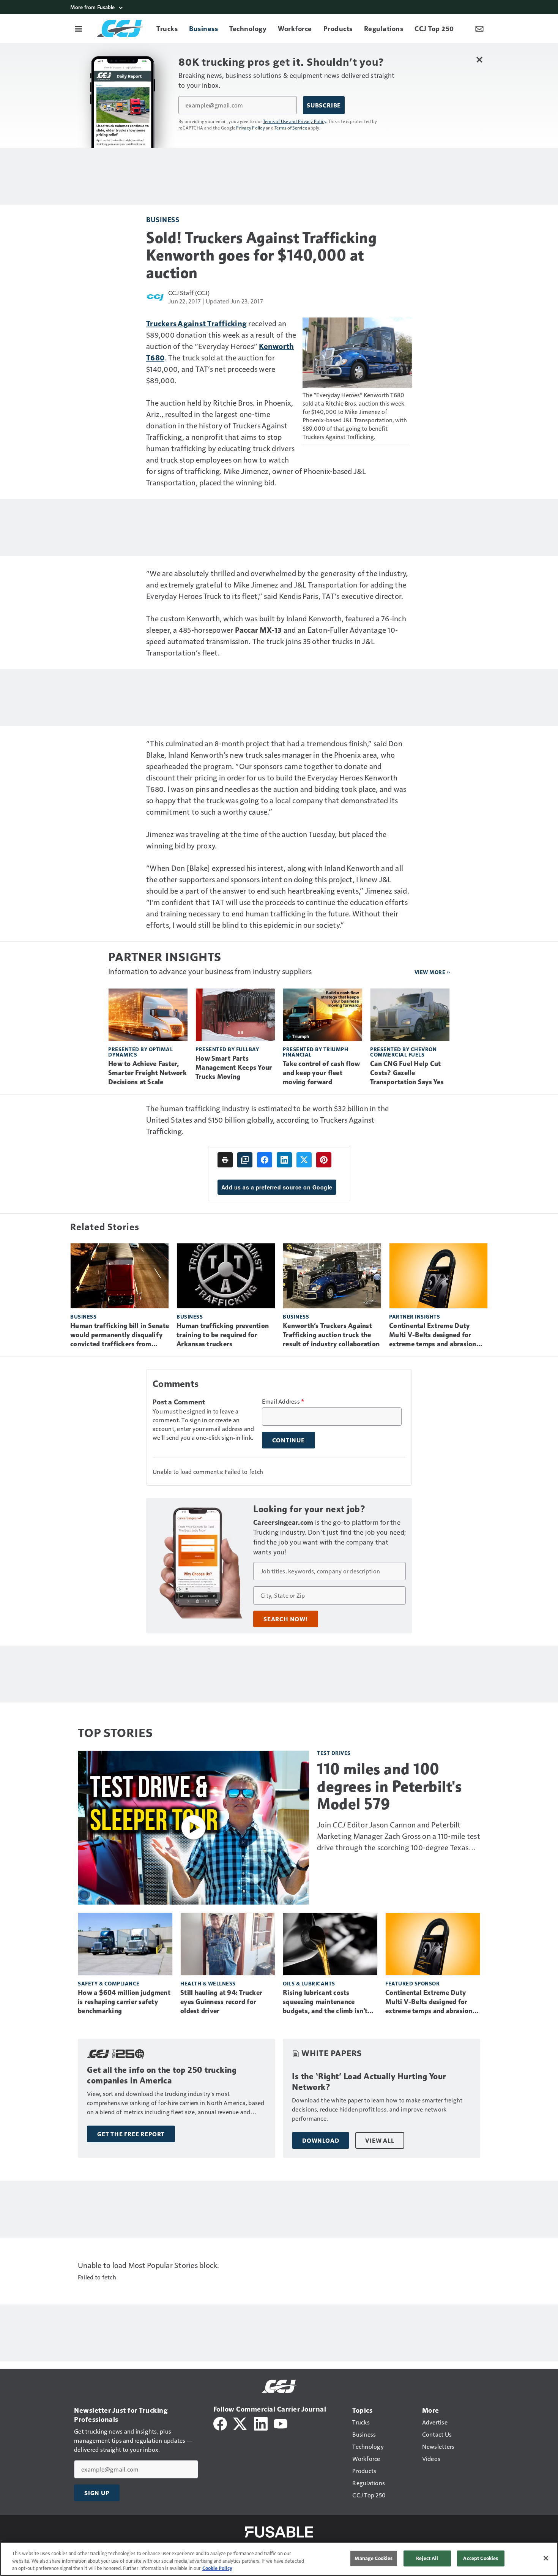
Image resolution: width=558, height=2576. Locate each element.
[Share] (265, 1160)
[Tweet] (304, 1160)
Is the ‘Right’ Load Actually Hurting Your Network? (369, 2082)
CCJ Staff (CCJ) (189, 293)
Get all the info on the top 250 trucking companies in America (162, 2075)
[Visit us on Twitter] (240, 2423)
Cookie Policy (217, 2568)
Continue (288, 1440)
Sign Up (97, 2493)
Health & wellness (208, 1983)
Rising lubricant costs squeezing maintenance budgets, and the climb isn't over (325, 2002)
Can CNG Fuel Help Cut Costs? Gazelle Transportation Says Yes (407, 1073)
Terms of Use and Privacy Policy (295, 121)
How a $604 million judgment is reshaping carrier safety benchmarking (124, 2002)
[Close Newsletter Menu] (479, 59)
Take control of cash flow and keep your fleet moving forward (321, 1073)
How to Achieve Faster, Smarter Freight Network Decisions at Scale (147, 1073)
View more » (432, 972)
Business (163, 219)
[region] (279, 2559)
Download (321, 2140)
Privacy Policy (251, 128)
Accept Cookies (481, 2558)
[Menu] (79, 28)
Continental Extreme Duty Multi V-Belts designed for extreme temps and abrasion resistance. (433, 1335)
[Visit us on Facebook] (220, 2423)
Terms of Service (291, 128)
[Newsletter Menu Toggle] (479, 28)
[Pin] (324, 1160)
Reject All (427, 2558)
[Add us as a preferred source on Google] (245, 1160)
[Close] (546, 2558)
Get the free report (131, 2134)
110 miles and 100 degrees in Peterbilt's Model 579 (389, 1786)
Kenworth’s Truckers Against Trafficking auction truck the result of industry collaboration (331, 1335)
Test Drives (334, 1753)
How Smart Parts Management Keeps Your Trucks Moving (234, 1068)
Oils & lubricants (309, 1983)
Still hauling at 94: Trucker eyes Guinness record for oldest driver (221, 2002)
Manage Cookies (374, 2558)
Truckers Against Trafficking (196, 323)
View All (380, 2140)
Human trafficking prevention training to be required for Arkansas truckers (223, 1335)
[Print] (225, 1160)
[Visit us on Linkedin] (261, 2423)
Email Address (283, 1401)
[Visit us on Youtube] (281, 2423)
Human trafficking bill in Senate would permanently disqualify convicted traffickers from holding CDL (120, 1335)
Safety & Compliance (109, 1983)
